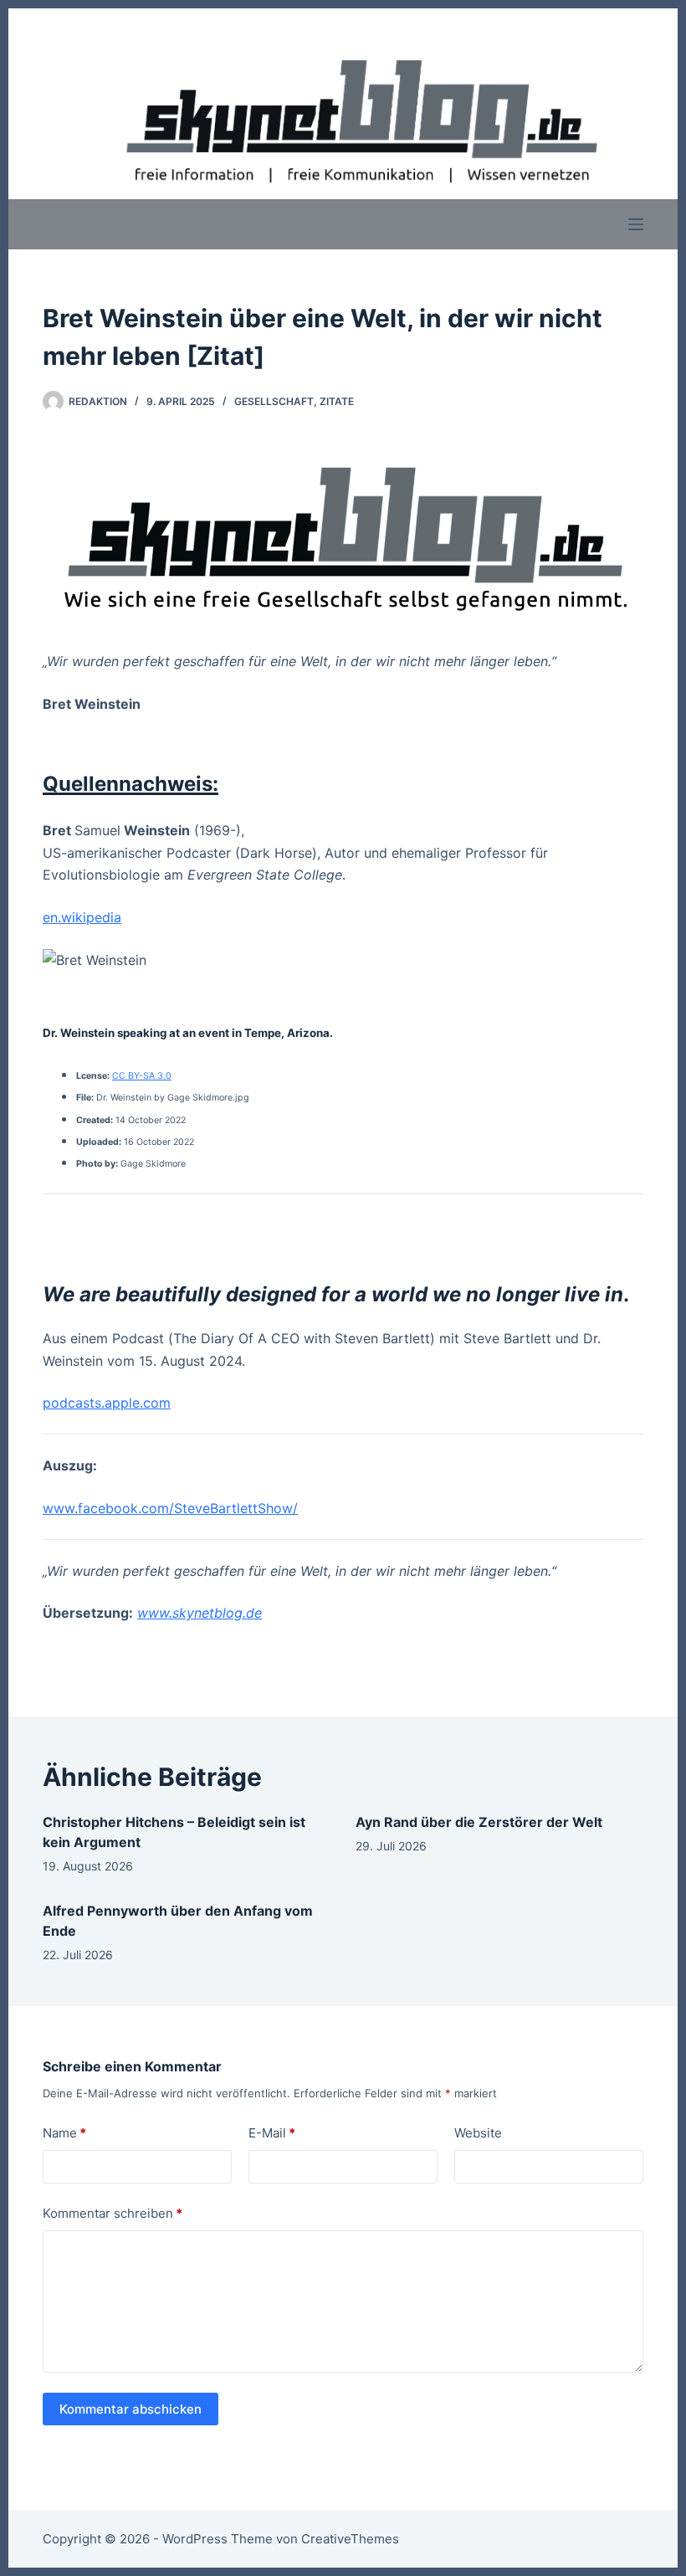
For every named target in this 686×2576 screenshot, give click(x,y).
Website (478, 2133)
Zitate (337, 401)
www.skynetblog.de (200, 1613)
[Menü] (636, 224)
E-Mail (272, 2133)
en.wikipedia (82, 917)
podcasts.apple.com (107, 1403)
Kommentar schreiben (113, 2213)
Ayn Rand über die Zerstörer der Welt (479, 1822)
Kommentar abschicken (131, 2409)
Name (64, 2133)
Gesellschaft (274, 401)
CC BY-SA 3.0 (142, 1076)
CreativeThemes (350, 2539)
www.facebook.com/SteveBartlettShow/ (170, 1508)
